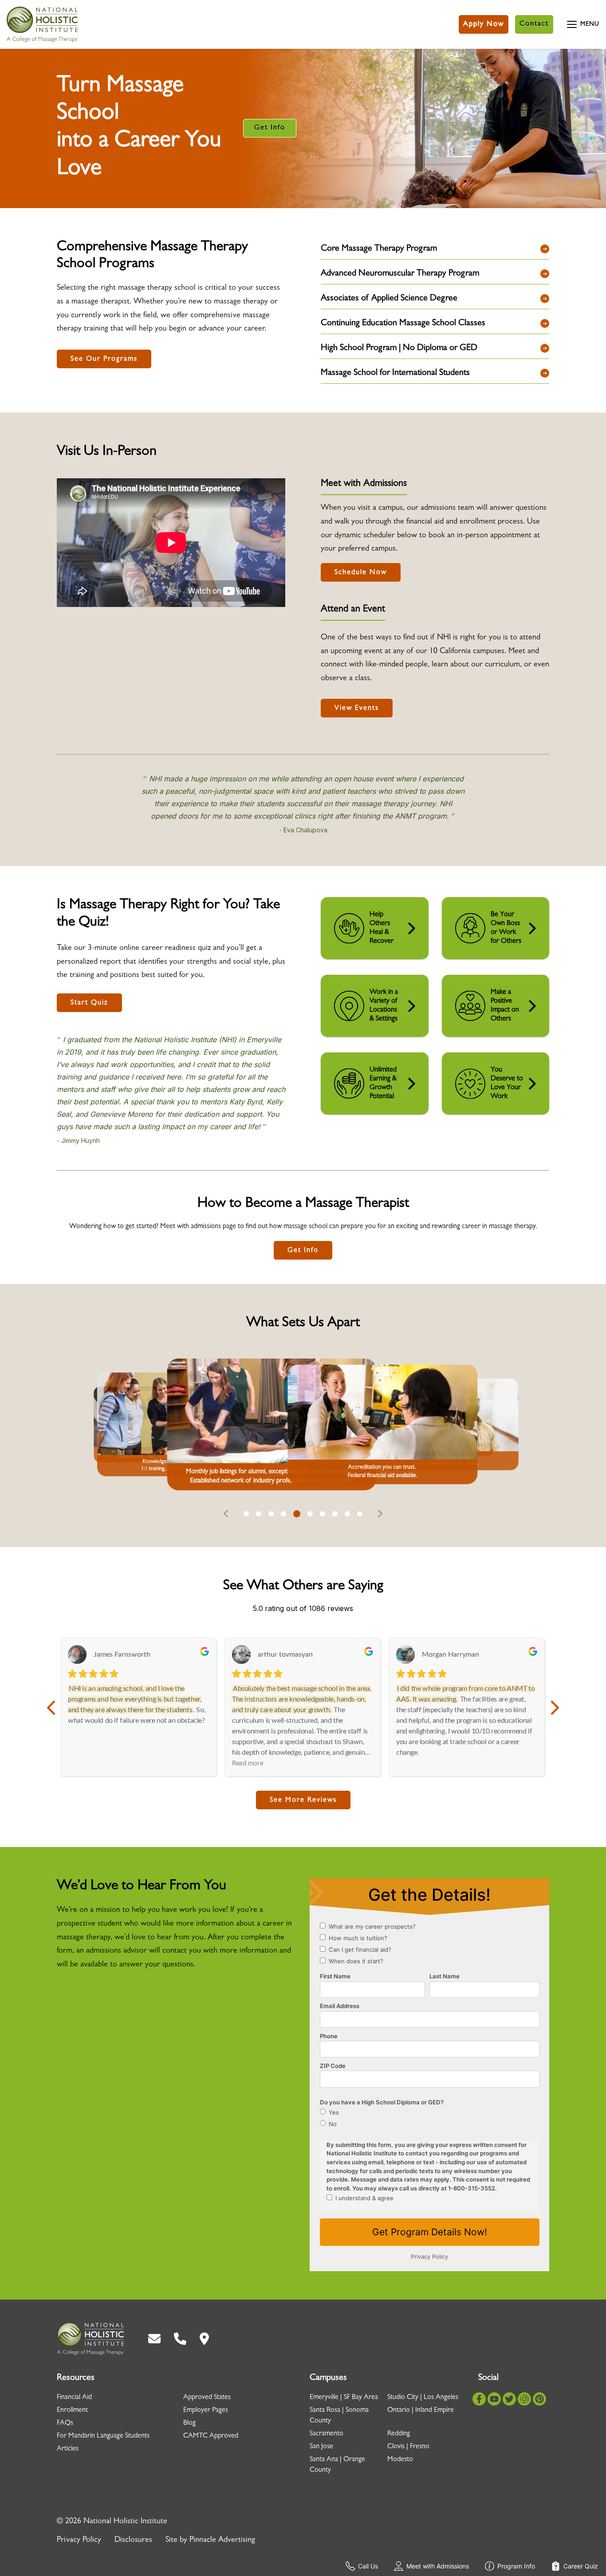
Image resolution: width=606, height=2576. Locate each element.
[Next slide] (380, 1514)
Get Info (270, 128)
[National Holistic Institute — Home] (42, 24)
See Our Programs (104, 359)
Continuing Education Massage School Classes (403, 323)
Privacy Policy (79, 2541)
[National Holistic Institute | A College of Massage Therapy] (90, 2339)
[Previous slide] (226, 1514)
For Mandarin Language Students (103, 2436)
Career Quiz (581, 2566)
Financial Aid (74, 2398)
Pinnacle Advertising (222, 2541)
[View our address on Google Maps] (204, 2339)
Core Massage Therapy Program (379, 249)
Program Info (516, 2566)
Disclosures (133, 2541)
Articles (68, 2449)
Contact (534, 24)
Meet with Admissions (438, 2566)
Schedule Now (361, 573)
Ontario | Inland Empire (421, 2411)
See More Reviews (303, 1800)
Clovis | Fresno (408, 2447)
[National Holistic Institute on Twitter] (509, 2399)
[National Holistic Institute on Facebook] (479, 2399)
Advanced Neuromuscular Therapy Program (400, 274)
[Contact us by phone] (180, 2339)
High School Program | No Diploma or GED (399, 348)
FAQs (65, 2423)
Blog (189, 2423)
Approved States (207, 2398)
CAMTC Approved (211, 2436)
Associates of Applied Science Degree (389, 299)
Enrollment (72, 2411)
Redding (399, 2434)
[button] (246, 1514)
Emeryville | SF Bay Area (344, 2398)
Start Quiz (89, 1003)
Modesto (400, 2460)
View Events (357, 709)
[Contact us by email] (154, 2339)
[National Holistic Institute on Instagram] (524, 2399)
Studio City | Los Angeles (423, 2398)
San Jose (321, 2447)
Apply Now (484, 24)
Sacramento (327, 2434)
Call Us (368, 2566)
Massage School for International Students (395, 373)
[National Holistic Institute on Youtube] (494, 2399)
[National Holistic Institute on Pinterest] (539, 2399)
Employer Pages (206, 2411)
